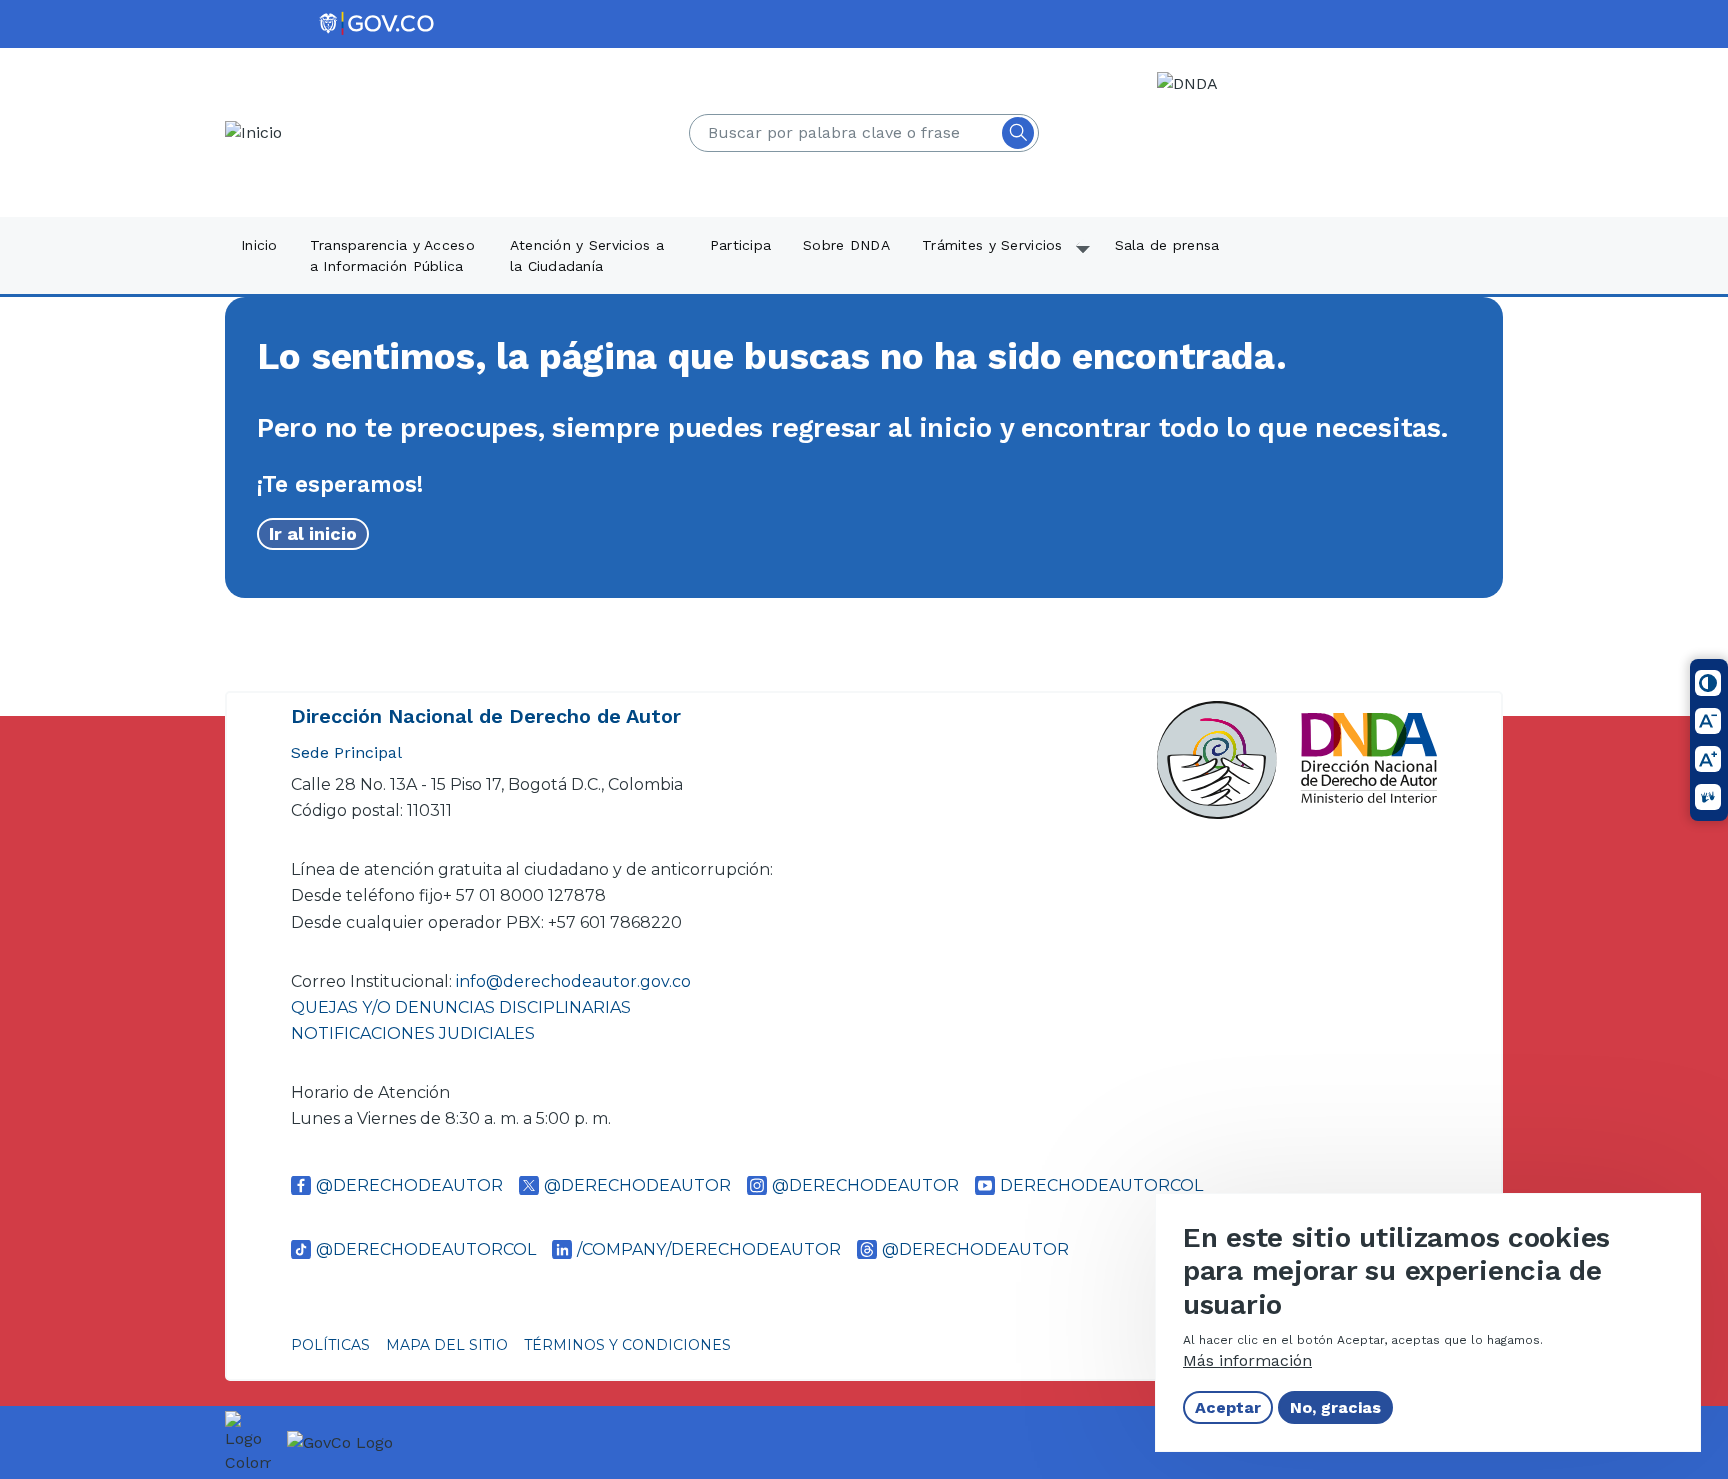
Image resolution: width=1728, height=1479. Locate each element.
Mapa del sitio (447, 1345)
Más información (1247, 1360)
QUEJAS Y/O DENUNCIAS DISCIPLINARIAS (461, 1007)
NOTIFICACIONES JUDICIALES (413, 1033)
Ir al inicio (313, 533)
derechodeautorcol (1101, 1185)
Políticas (330, 1345)
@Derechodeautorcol (426, 1249)
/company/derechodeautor (709, 1249)
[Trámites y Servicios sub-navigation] (1084, 257)
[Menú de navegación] (1700, 47)
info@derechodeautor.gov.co (575, 981)
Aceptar (1228, 1407)
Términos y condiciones (627, 1345)
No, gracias (1335, 1407)
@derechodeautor (409, 1185)
